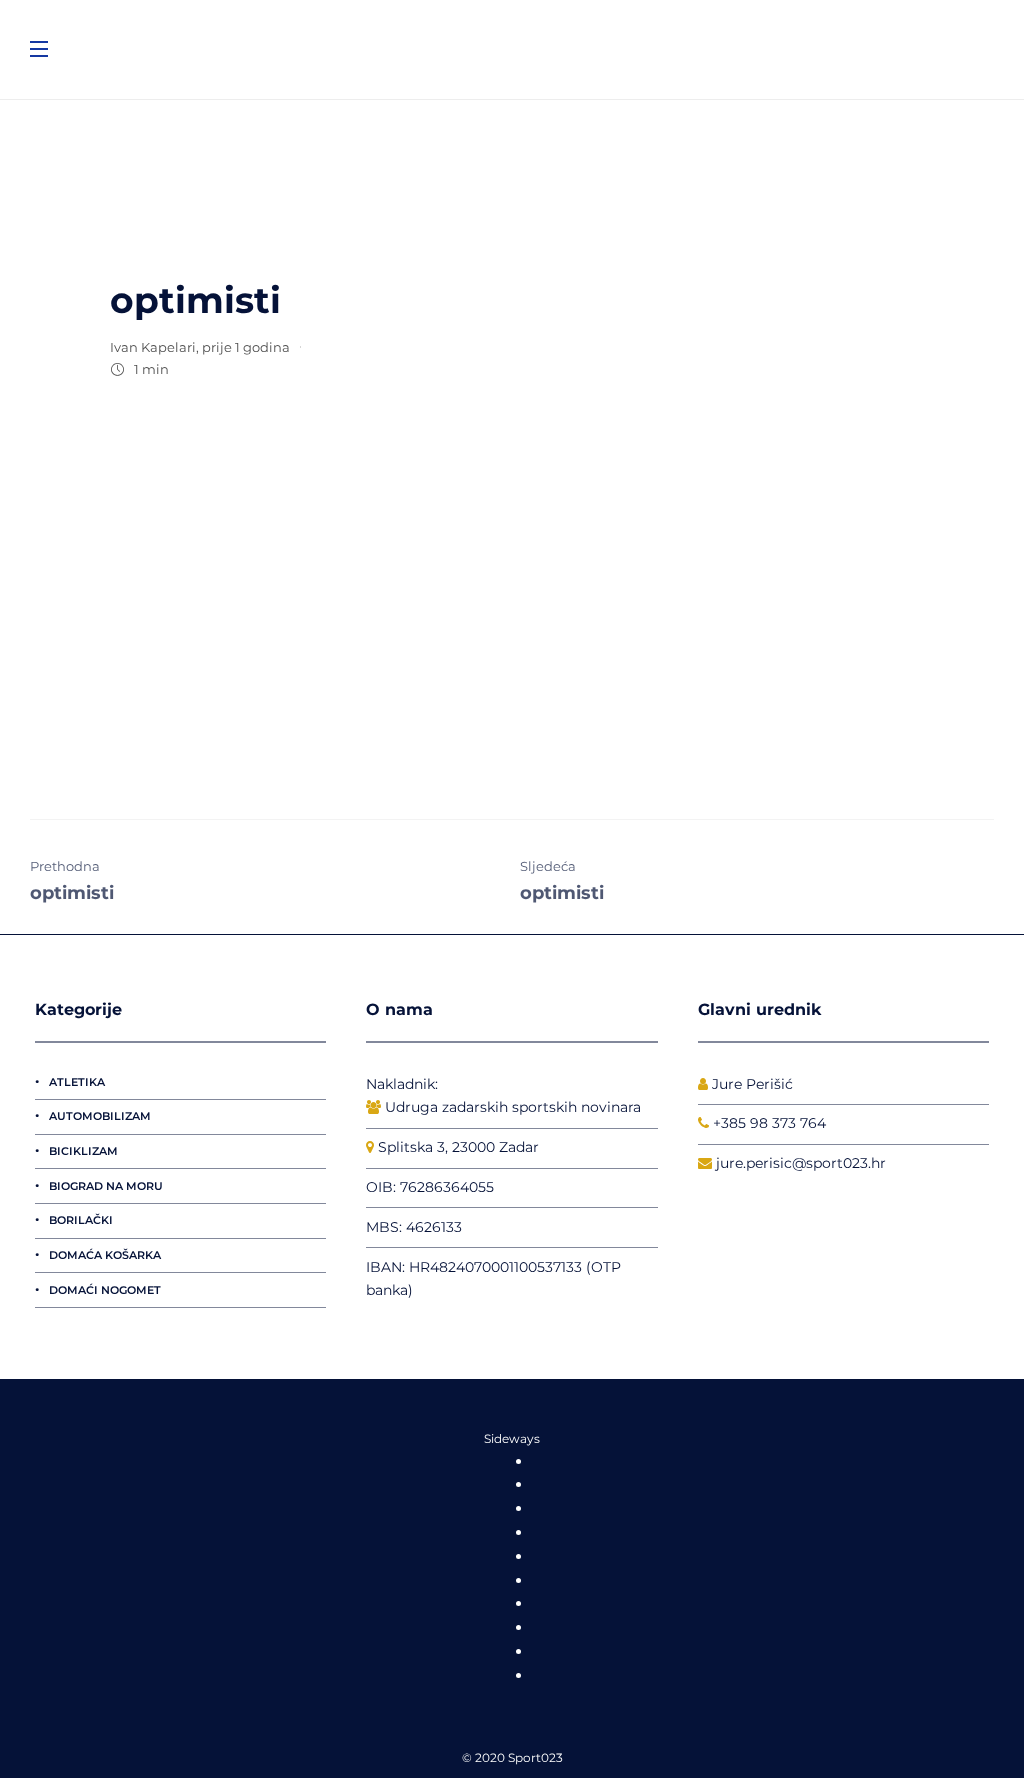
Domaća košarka (105, 1255)
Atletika (77, 1082)
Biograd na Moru (106, 1186)
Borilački (81, 1220)
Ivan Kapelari (153, 347)
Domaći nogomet (105, 1290)
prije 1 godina (246, 347)
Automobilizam (100, 1116)
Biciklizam (83, 1151)
